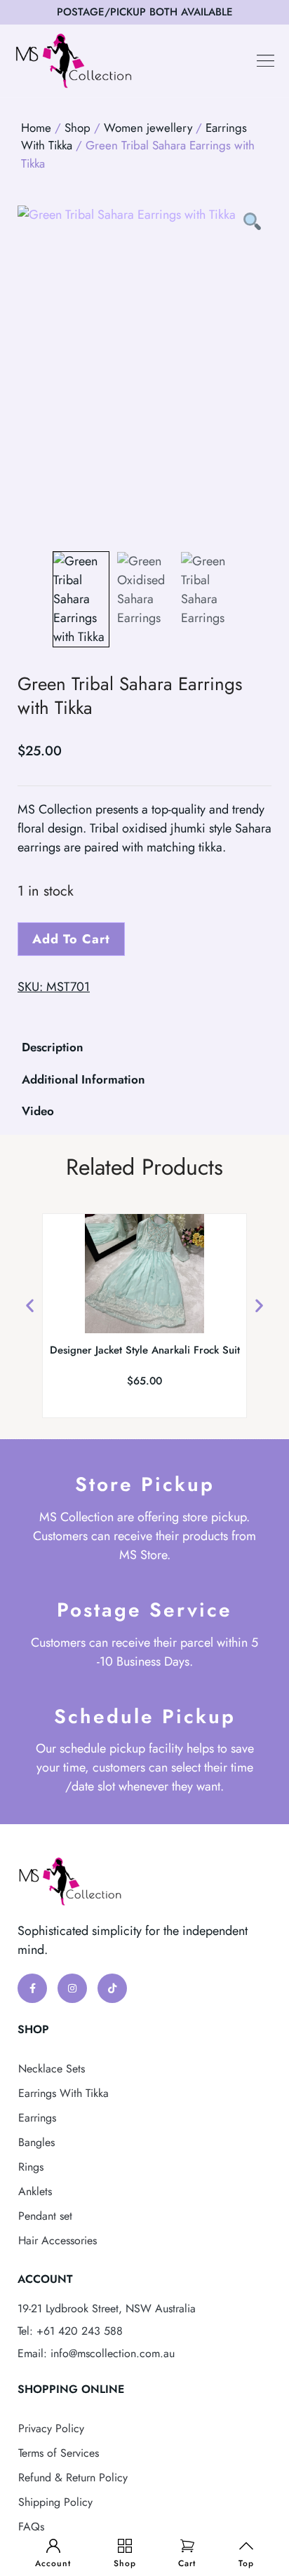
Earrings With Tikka (63, 2093)
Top (246, 2563)
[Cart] (187, 2546)
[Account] (53, 2546)
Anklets (35, 2191)
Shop (125, 2563)
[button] (266, 61)
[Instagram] (72, 1988)
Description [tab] (53, 1047)
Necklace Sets (52, 2069)
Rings (31, 2167)
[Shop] (125, 2546)
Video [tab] (38, 1111)
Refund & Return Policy (73, 2477)
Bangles (36, 2142)
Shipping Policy (55, 2502)
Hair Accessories (58, 2240)
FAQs (31, 2527)
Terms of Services (59, 2453)
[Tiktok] (112, 1988)
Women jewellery (148, 128)
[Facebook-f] (32, 1988)
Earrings (37, 2118)
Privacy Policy (51, 2428)
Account (53, 2563)
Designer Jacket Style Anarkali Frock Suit (145, 1350)
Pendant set (45, 2216)
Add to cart (71, 939)
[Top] (246, 2546)
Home (36, 128)
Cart (187, 2563)
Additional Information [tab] (83, 1079)
